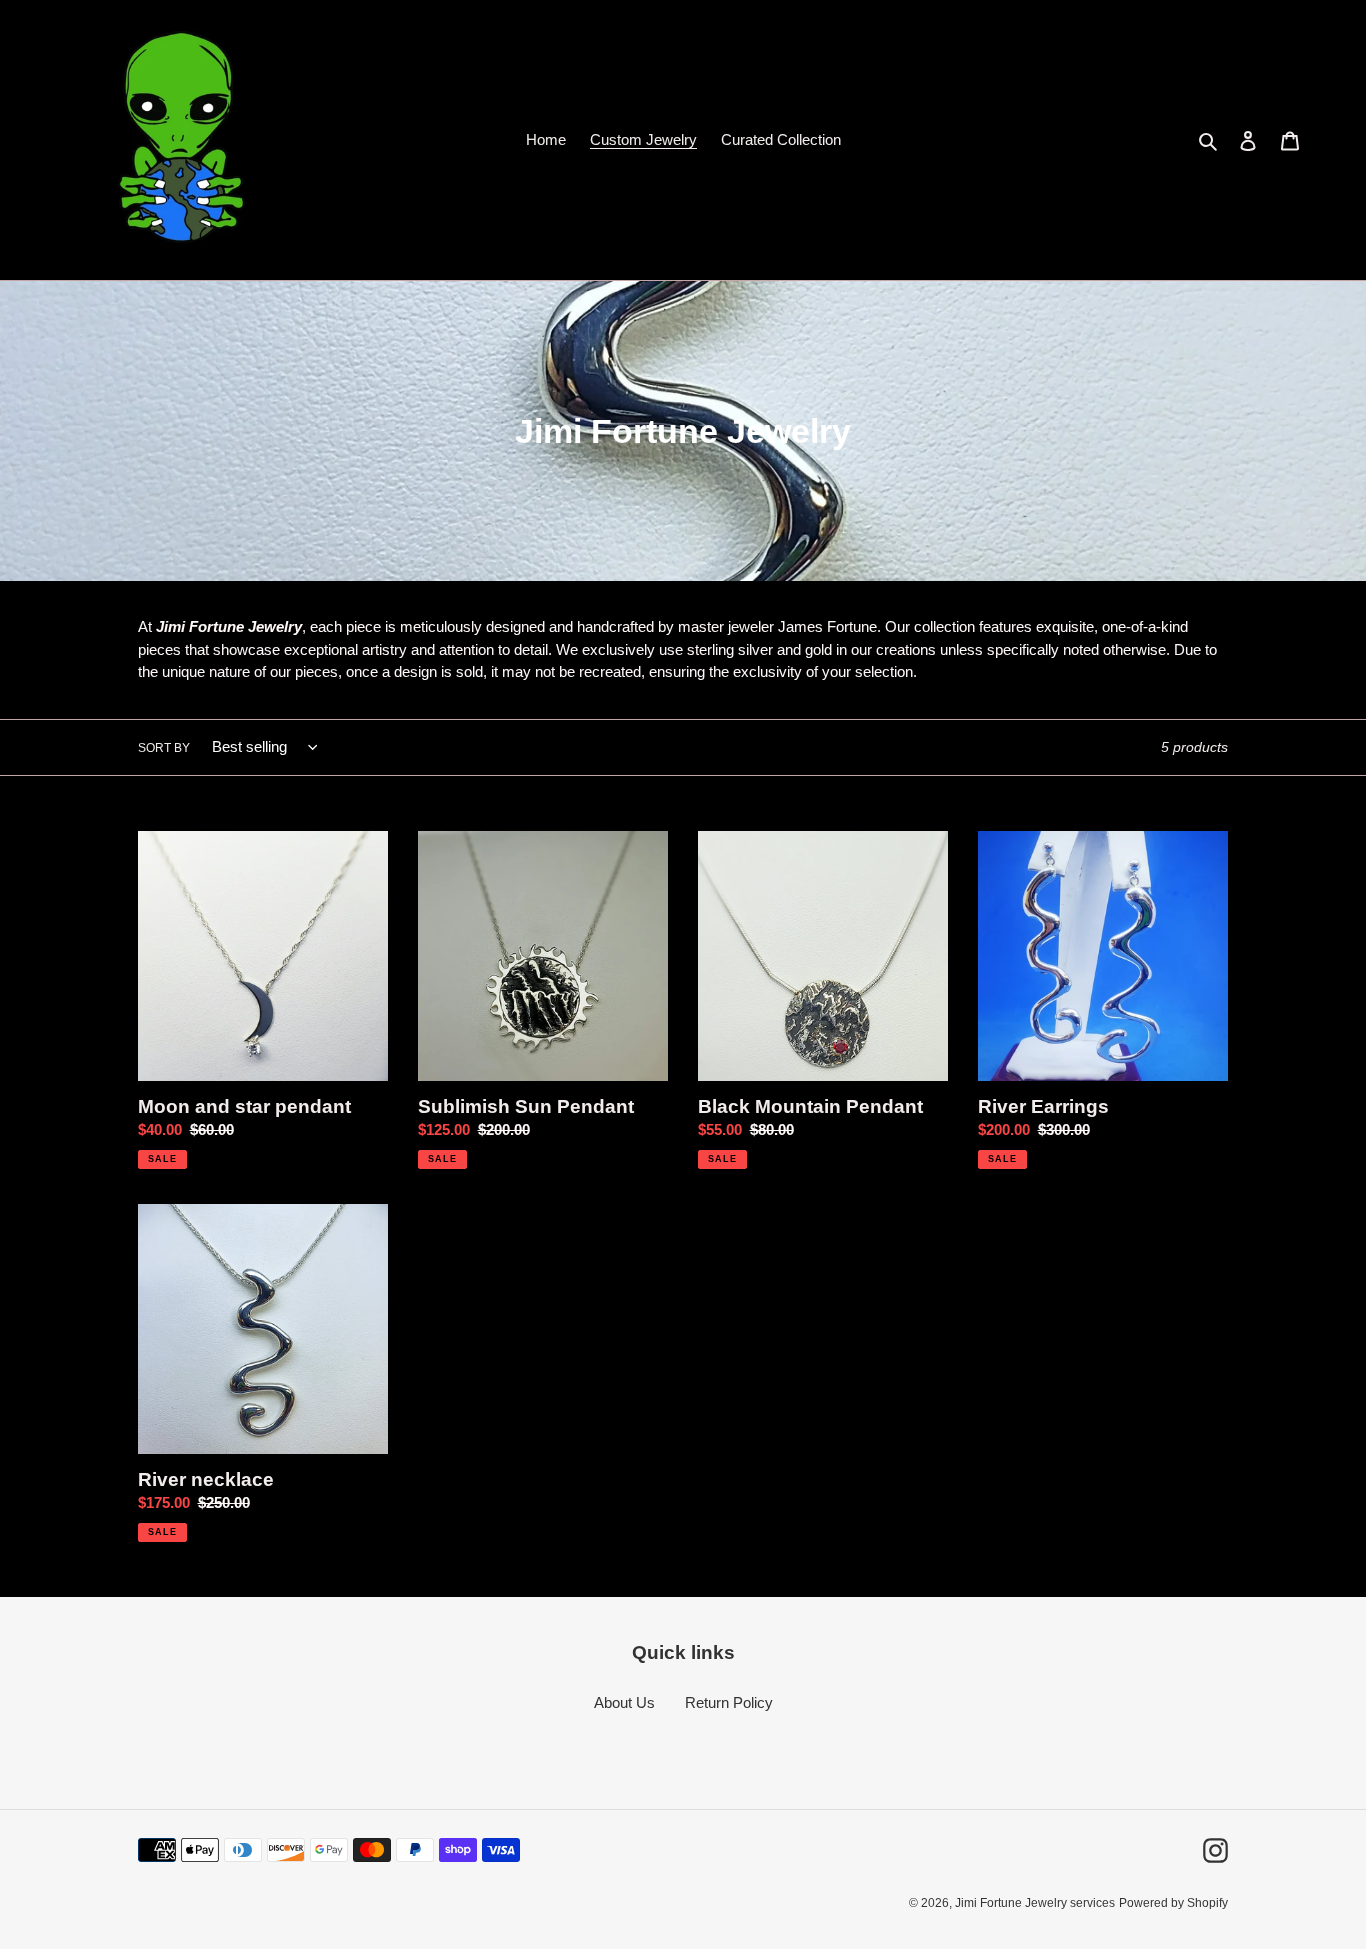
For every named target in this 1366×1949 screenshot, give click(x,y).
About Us (624, 1702)
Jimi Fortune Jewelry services (1035, 1903)
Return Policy (729, 1702)
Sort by (164, 748)
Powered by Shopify (1173, 1903)
